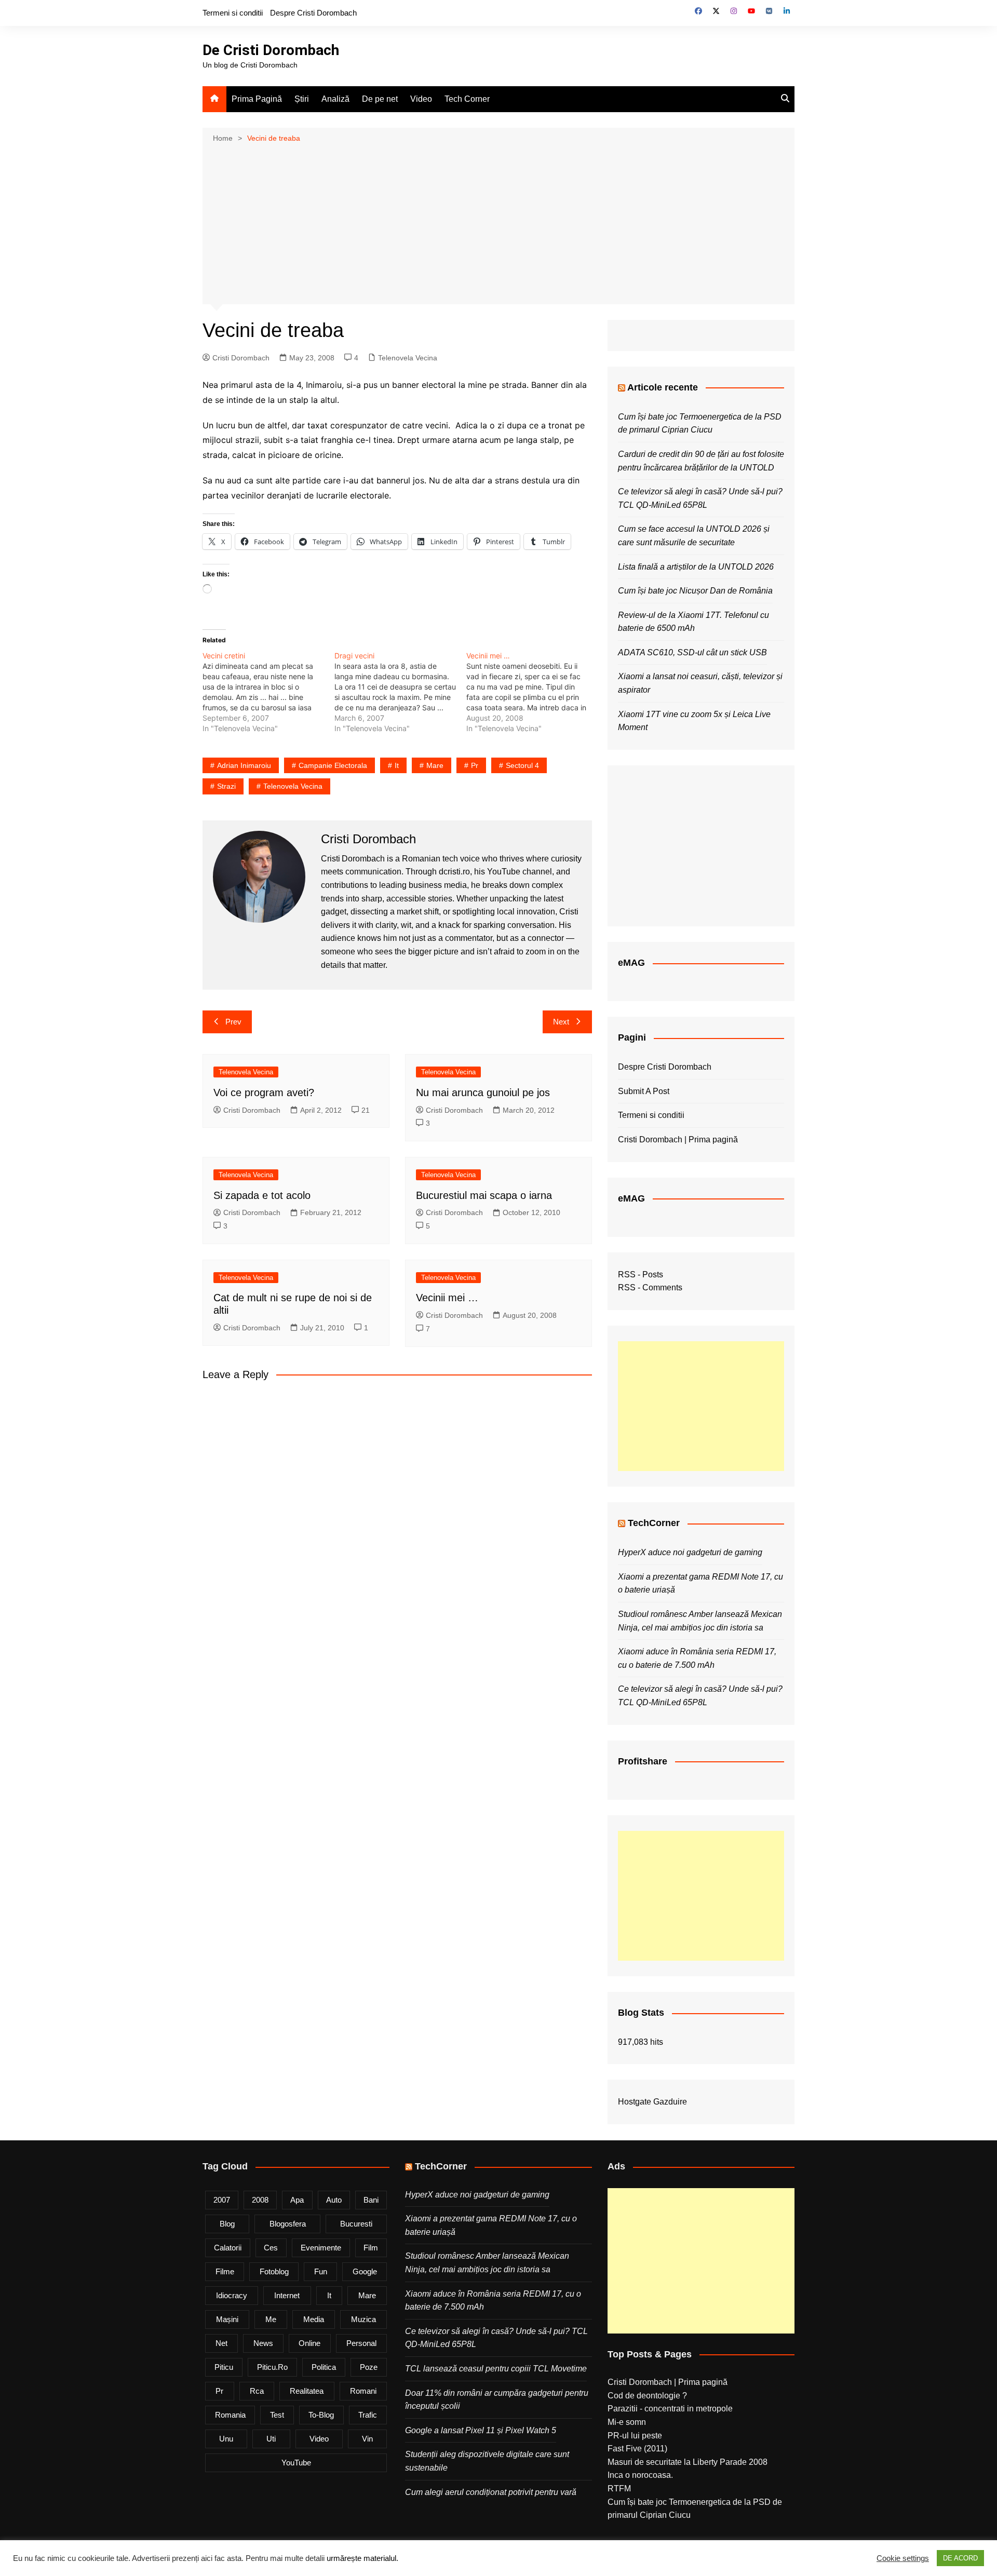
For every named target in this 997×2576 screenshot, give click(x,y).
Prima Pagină (257, 99)
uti (271, 2439)
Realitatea (307, 2391)
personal (361, 2343)
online (309, 2343)
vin (367, 2439)
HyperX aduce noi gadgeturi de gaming (690, 1552)
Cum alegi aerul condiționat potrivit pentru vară (491, 2492)
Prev (233, 1022)
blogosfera (288, 2224)
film (371, 2248)
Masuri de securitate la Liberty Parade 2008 (688, 2462)
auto (334, 2200)
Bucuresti (356, 2224)
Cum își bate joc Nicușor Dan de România (695, 591)
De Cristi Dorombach (271, 50)
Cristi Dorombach (241, 358)
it (397, 765)
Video (421, 99)
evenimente (321, 2248)
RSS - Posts (641, 1274)
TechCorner (654, 1523)
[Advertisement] (498, 223)
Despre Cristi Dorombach (313, 13)
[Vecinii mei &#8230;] (532, 692)
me (271, 2319)
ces (271, 2248)
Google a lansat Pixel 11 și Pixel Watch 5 (481, 2430)
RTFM (619, 2489)
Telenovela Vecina (408, 358)
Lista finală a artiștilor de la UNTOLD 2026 (696, 567)
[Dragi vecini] (400, 692)
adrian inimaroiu (244, 765)
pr (475, 765)
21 (366, 1110)
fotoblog (274, 2271)
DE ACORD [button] (960, 2558)
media (314, 2319)
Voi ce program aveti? (264, 1093)
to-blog (321, 2415)
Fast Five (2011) (637, 2449)
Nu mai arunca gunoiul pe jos (483, 1093)
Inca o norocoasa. (640, 2475)
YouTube (296, 2463)
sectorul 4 (522, 765)
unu (226, 2439)
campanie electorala (333, 765)
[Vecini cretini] (268, 692)
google (365, 2271)
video (319, 2439)
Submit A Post (644, 1091)
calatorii (228, 2248)
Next (561, 1022)
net (221, 2343)
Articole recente (663, 387)
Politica (324, 2367)
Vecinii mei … (447, 1298)
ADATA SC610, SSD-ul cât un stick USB (692, 652)
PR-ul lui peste (635, 2436)
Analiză (335, 99)
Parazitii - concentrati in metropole (670, 2409)
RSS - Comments (650, 1287)
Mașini (227, 2319)
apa (297, 2200)
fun (321, 2271)
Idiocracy (232, 2295)
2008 (260, 2200)
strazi (226, 786)
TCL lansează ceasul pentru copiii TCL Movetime (496, 2369)
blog (227, 2224)
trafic (368, 2415)
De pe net (380, 99)
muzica (363, 2319)
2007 (222, 2200)
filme (225, 2271)
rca (257, 2391)
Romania (230, 2415)
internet (287, 2295)
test (277, 2415)
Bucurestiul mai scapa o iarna (484, 1195)
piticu (224, 2367)
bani (371, 2200)
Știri (302, 99)
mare (435, 765)
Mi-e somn (627, 2422)
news (263, 2343)
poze (369, 2367)
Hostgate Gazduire (652, 2102)
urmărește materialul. (362, 2558)
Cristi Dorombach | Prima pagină (678, 1139)
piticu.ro (272, 2367)
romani (363, 2391)
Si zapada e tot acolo (262, 1195)
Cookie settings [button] (903, 2558)
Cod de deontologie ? (647, 2396)
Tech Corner (467, 99)
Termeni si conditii (233, 13)
